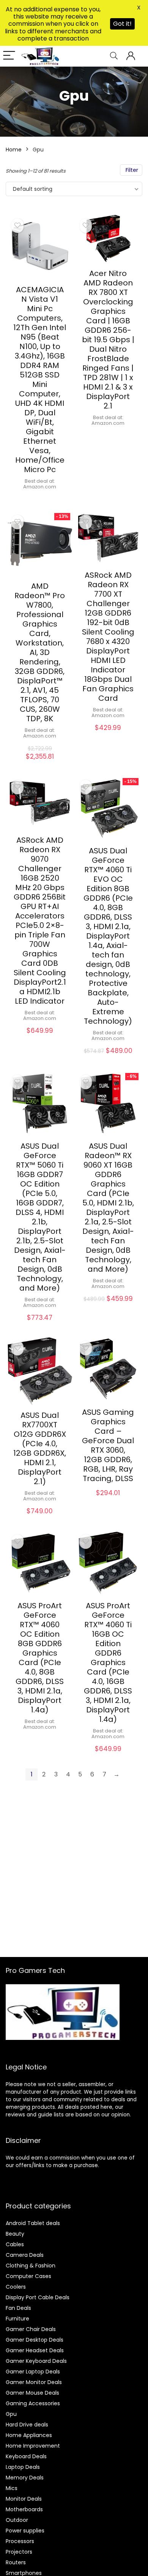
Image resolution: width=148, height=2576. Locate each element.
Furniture (17, 2319)
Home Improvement (33, 2446)
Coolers (16, 2287)
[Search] (114, 56)
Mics (12, 2488)
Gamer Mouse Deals (32, 2393)
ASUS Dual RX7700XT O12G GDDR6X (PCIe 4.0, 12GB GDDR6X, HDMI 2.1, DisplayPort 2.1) (40, 1448)
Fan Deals (18, 2308)
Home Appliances (29, 2435)
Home (14, 150)
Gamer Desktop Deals (35, 2340)
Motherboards (24, 2509)
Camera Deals (25, 2255)
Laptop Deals (23, 2467)
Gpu (11, 2414)
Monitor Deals (24, 2499)
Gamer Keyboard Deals (36, 2361)
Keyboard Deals (26, 2456)
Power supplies (25, 2531)
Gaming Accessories (33, 2403)
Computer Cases (28, 2276)
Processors (20, 2541)
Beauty (15, 2234)
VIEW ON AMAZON (108, 1501)
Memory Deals (25, 2478)
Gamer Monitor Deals (34, 2382)
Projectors (19, 2552)
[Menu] (9, 56)
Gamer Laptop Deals (33, 2372)
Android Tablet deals (33, 2223)
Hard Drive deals (27, 2425)
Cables (15, 2244)
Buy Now (40, 499)
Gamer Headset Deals (35, 2350)
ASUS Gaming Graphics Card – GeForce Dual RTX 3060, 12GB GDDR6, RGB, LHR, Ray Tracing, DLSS (108, 1445)
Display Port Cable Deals (38, 2297)
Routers (16, 2562)
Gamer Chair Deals (31, 2329)
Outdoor (17, 2520)
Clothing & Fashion (31, 2266)
